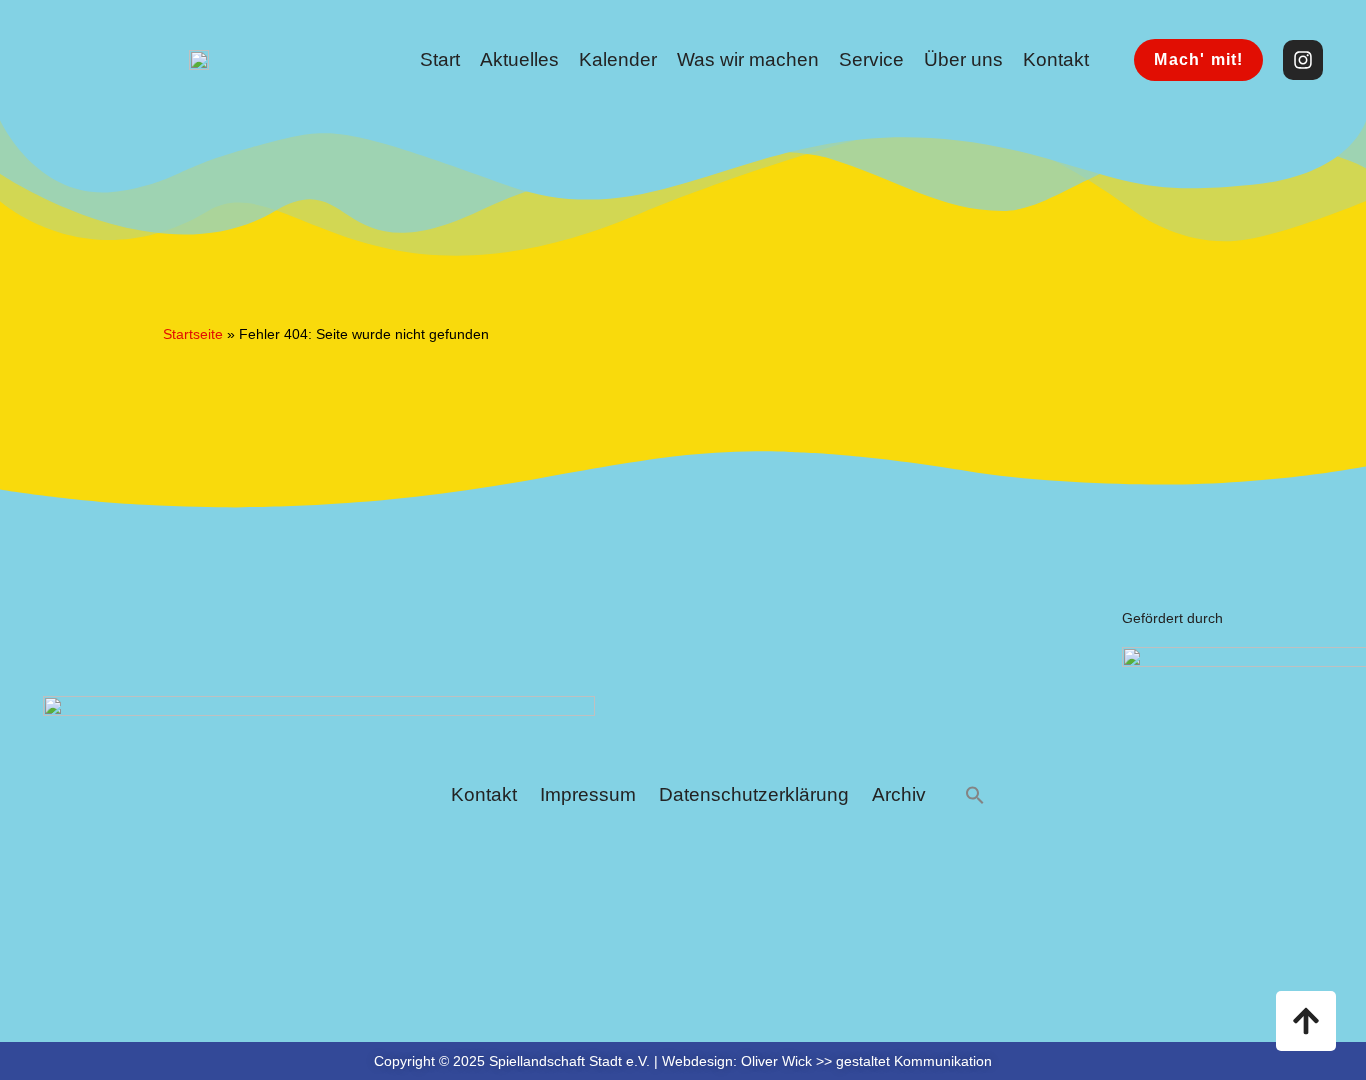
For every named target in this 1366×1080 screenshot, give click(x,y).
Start (440, 59)
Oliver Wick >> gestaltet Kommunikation (866, 1061)
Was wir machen (748, 59)
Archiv (899, 794)
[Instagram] (1303, 60)
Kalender (618, 59)
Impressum (588, 794)
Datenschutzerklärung (754, 794)
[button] (975, 795)
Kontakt (1056, 59)
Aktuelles (519, 59)
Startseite (193, 334)
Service (871, 59)
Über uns (963, 59)
